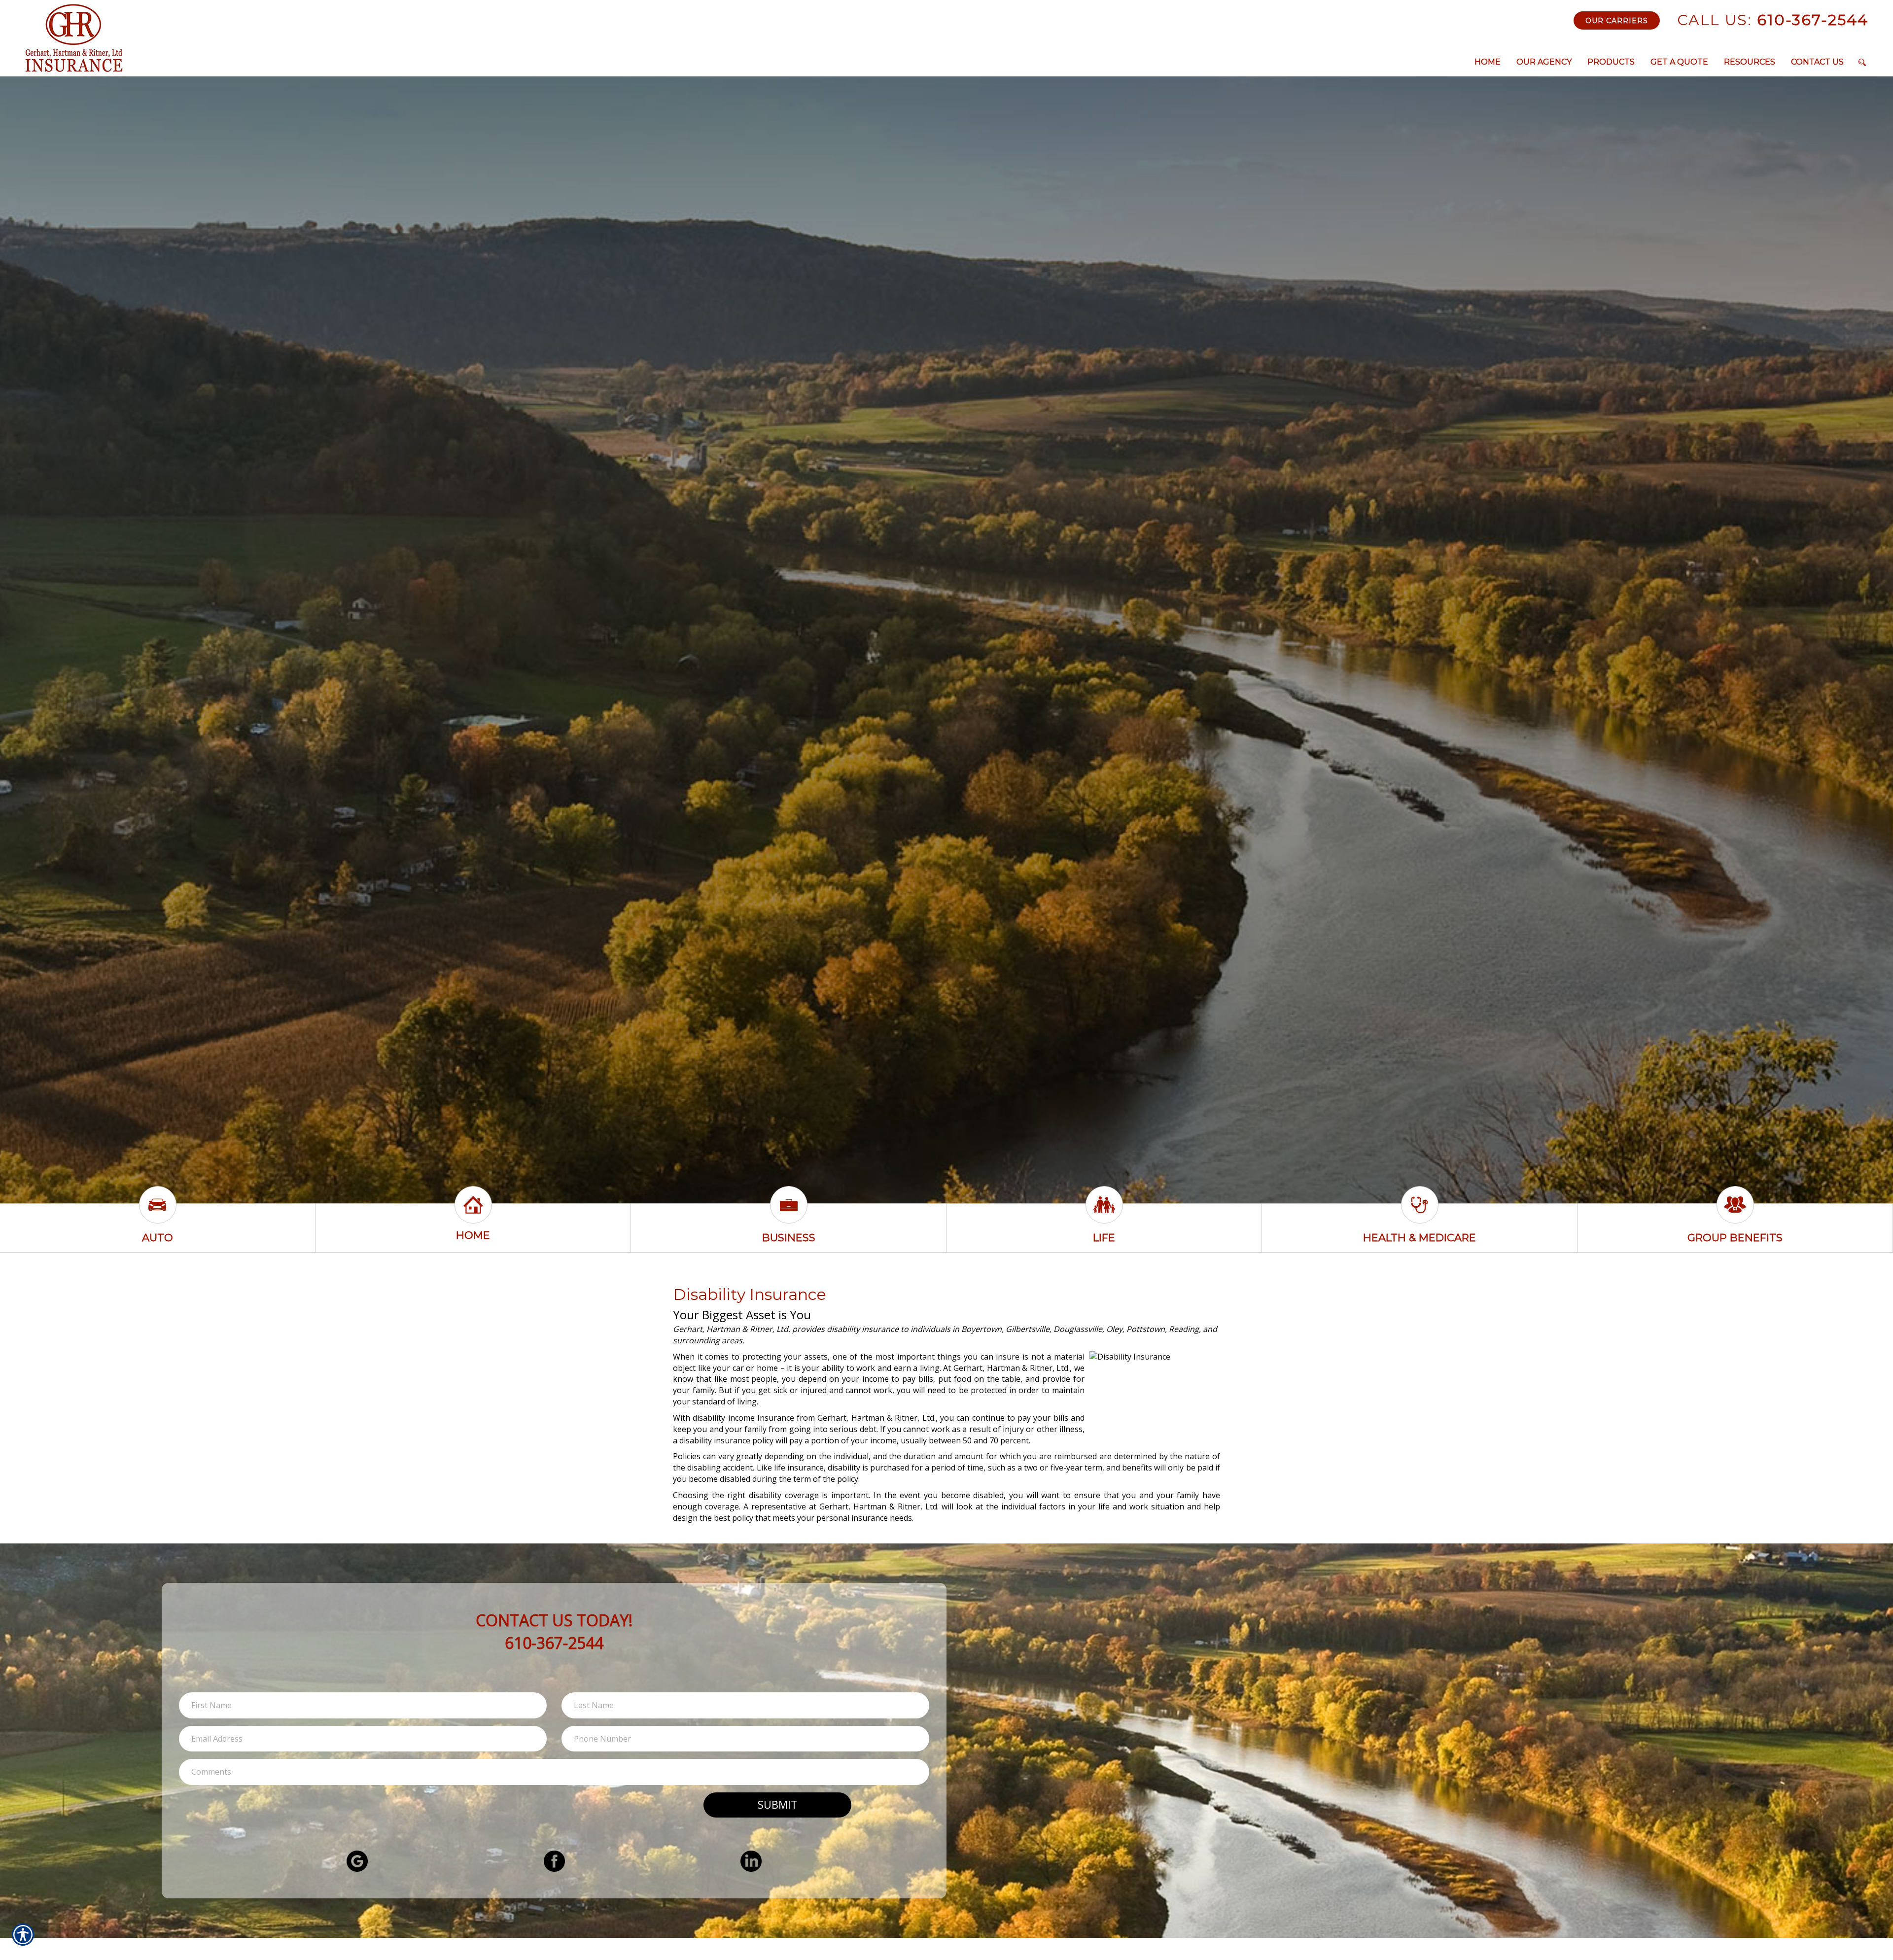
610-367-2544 (1773, 20)
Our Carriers (1617, 21)
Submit (777, 1804)
